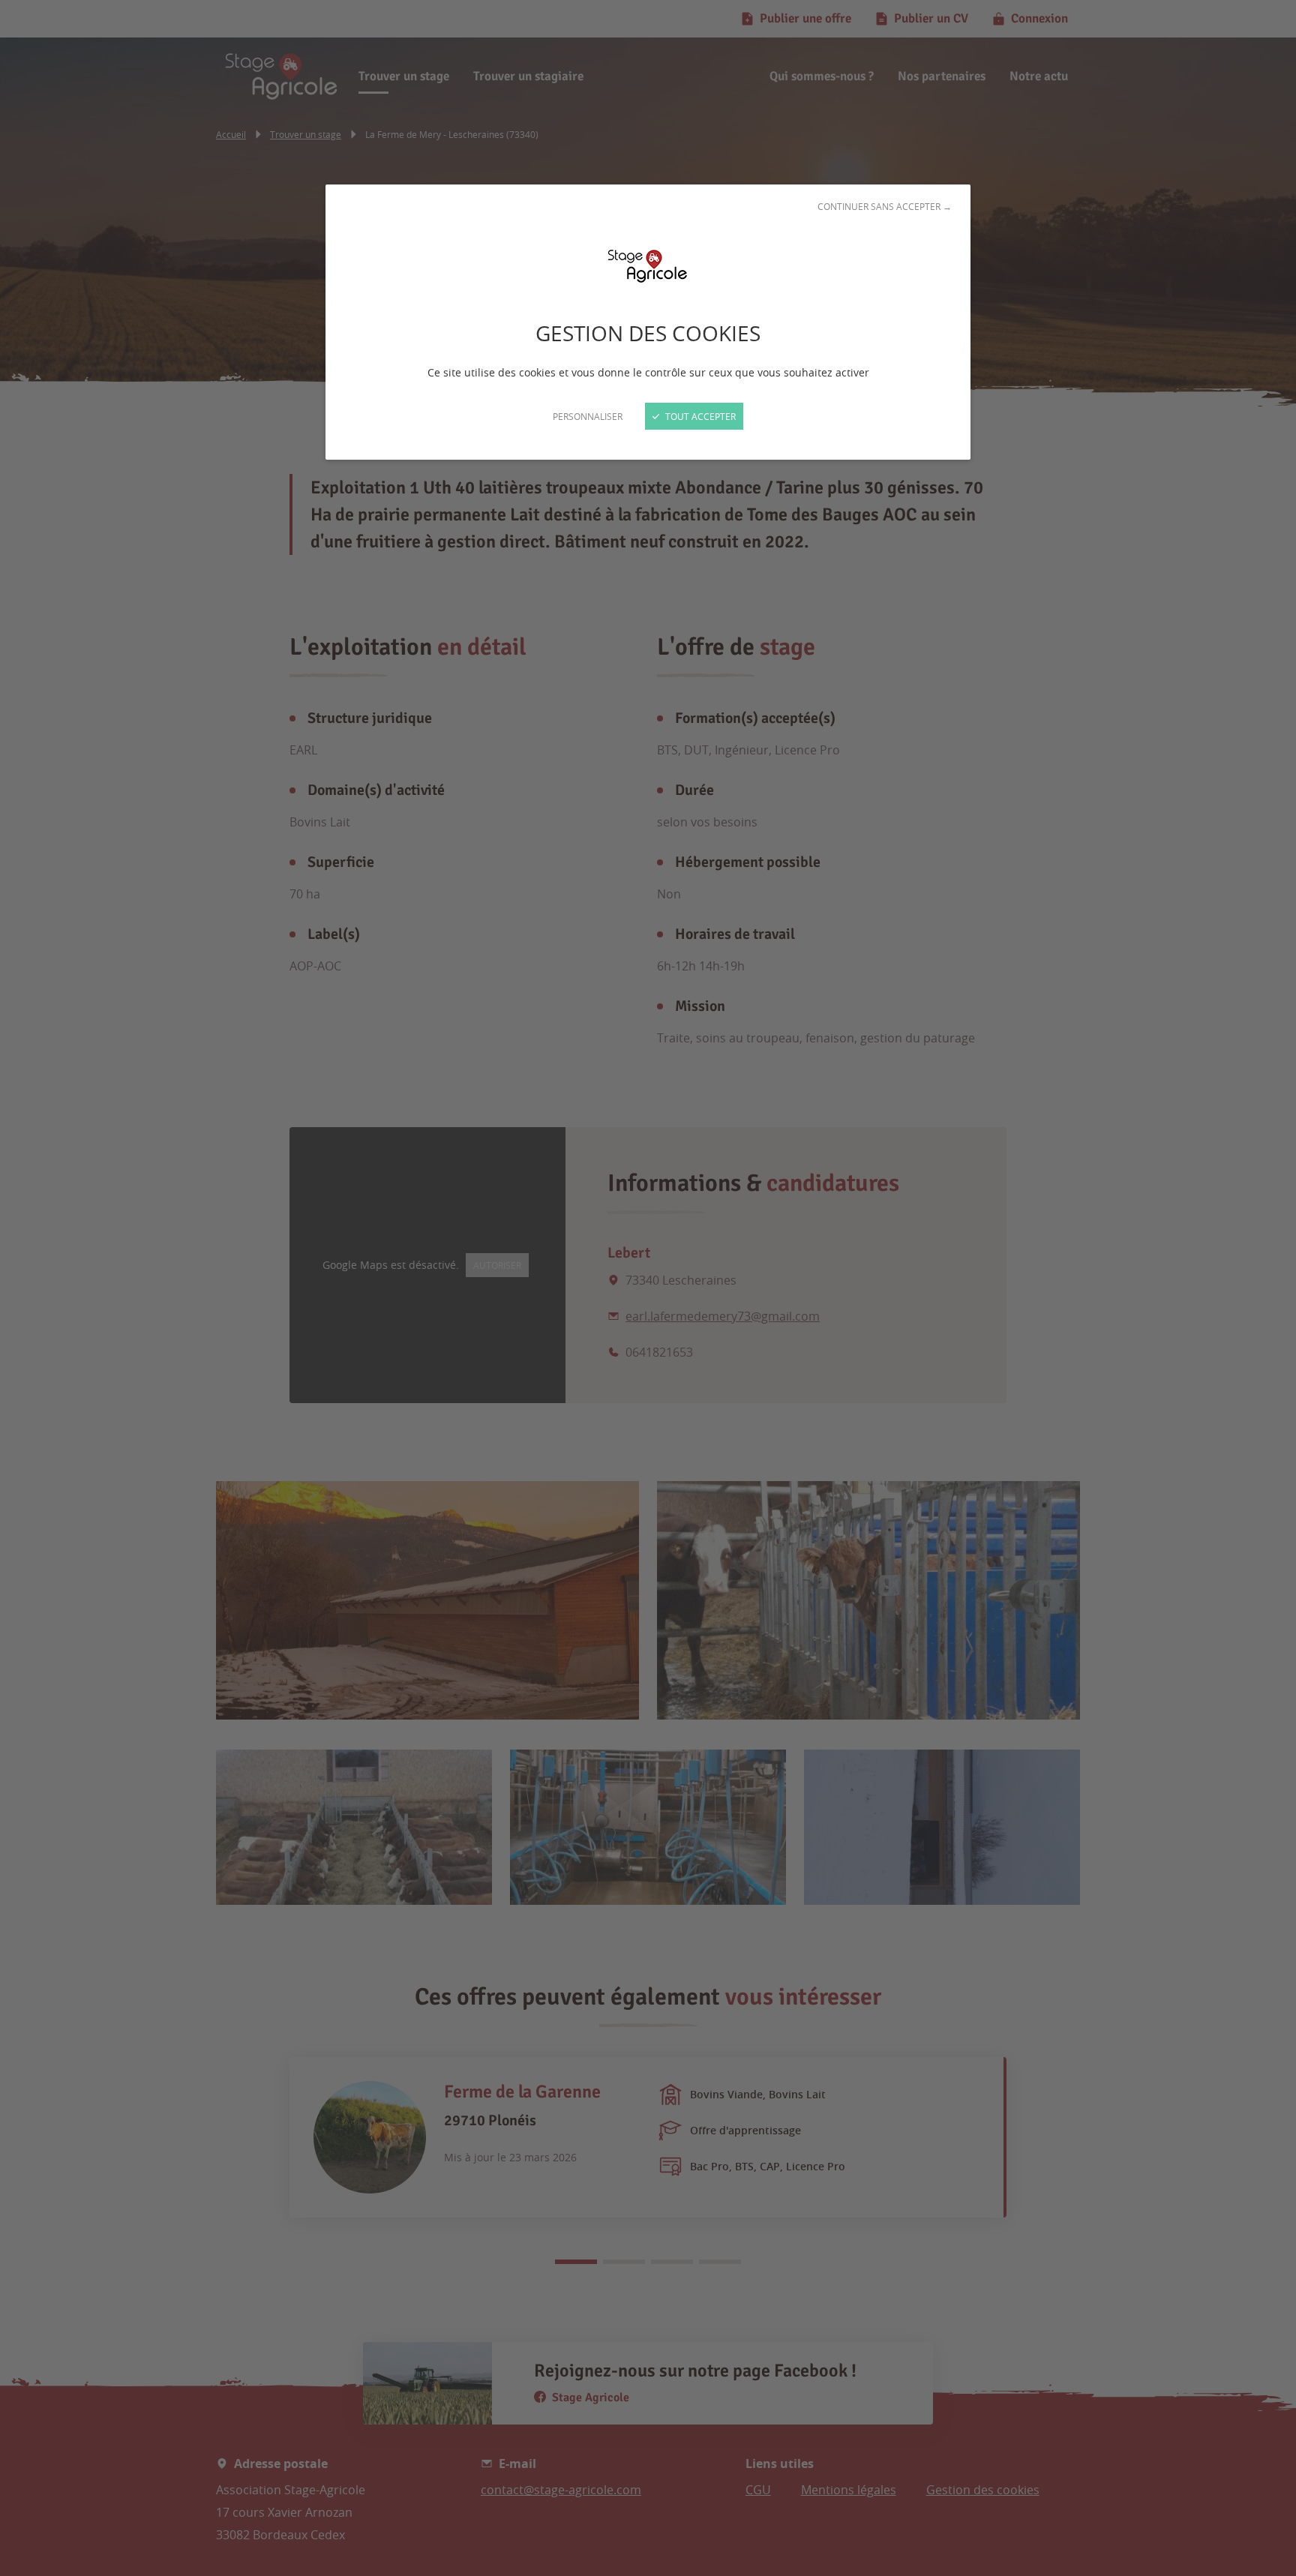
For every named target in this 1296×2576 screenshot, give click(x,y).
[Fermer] (648, 1288)
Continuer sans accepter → (885, 206)
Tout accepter (699, 416)
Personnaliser (588, 416)
